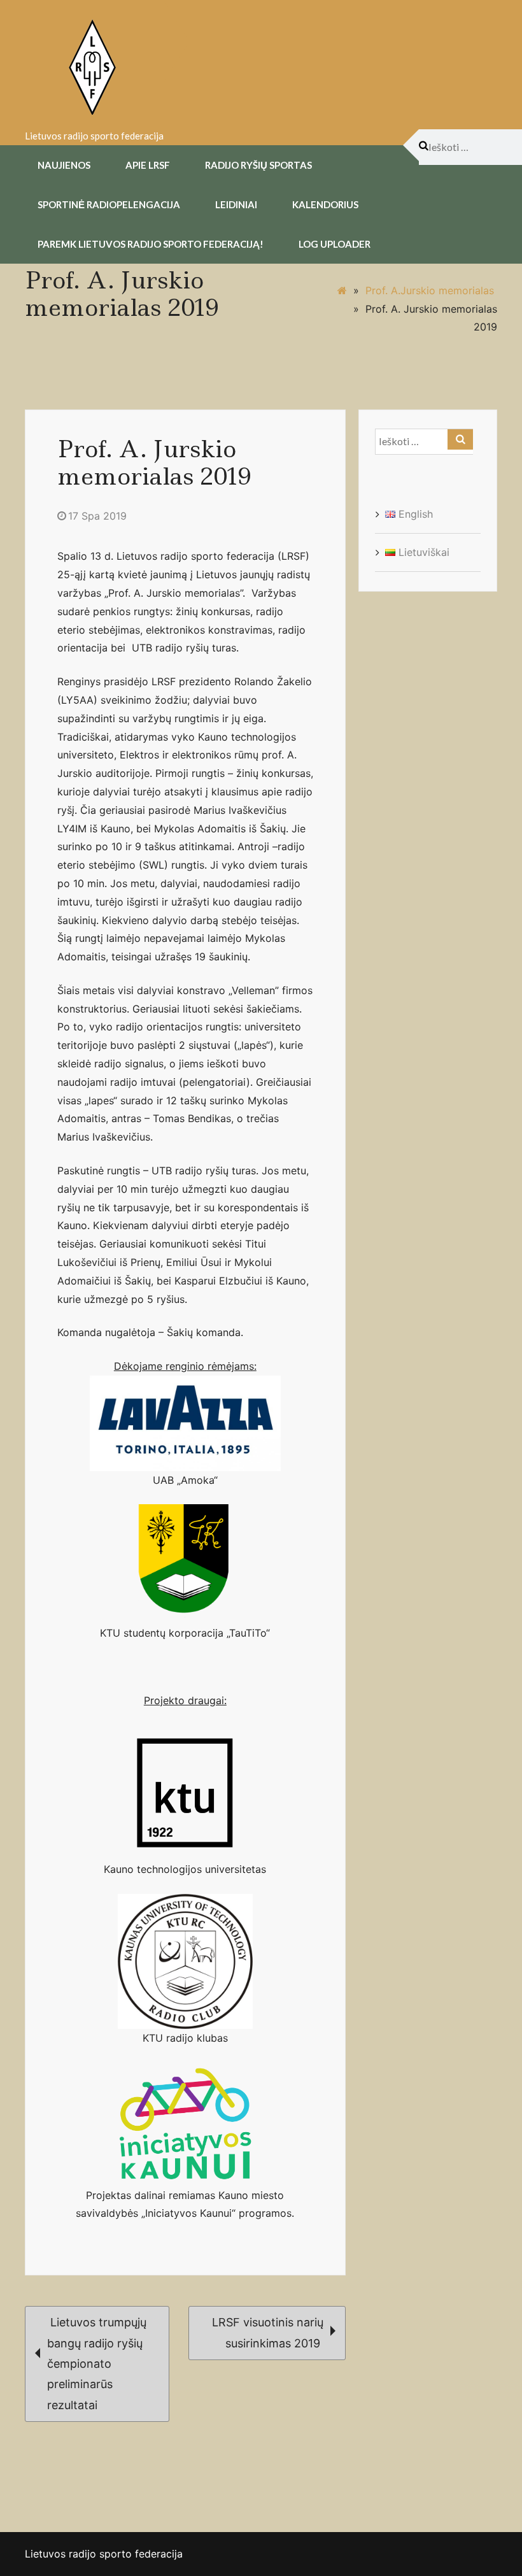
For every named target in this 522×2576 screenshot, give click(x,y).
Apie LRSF (148, 165)
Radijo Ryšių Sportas (258, 165)
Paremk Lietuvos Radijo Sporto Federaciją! (151, 244)
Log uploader (335, 244)
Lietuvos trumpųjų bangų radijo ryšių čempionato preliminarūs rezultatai (97, 2364)
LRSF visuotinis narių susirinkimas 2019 (268, 2332)
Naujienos (64, 165)
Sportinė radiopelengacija (109, 204)
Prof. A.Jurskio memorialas (430, 290)
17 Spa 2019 (97, 516)
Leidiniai (236, 204)
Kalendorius (325, 204)
